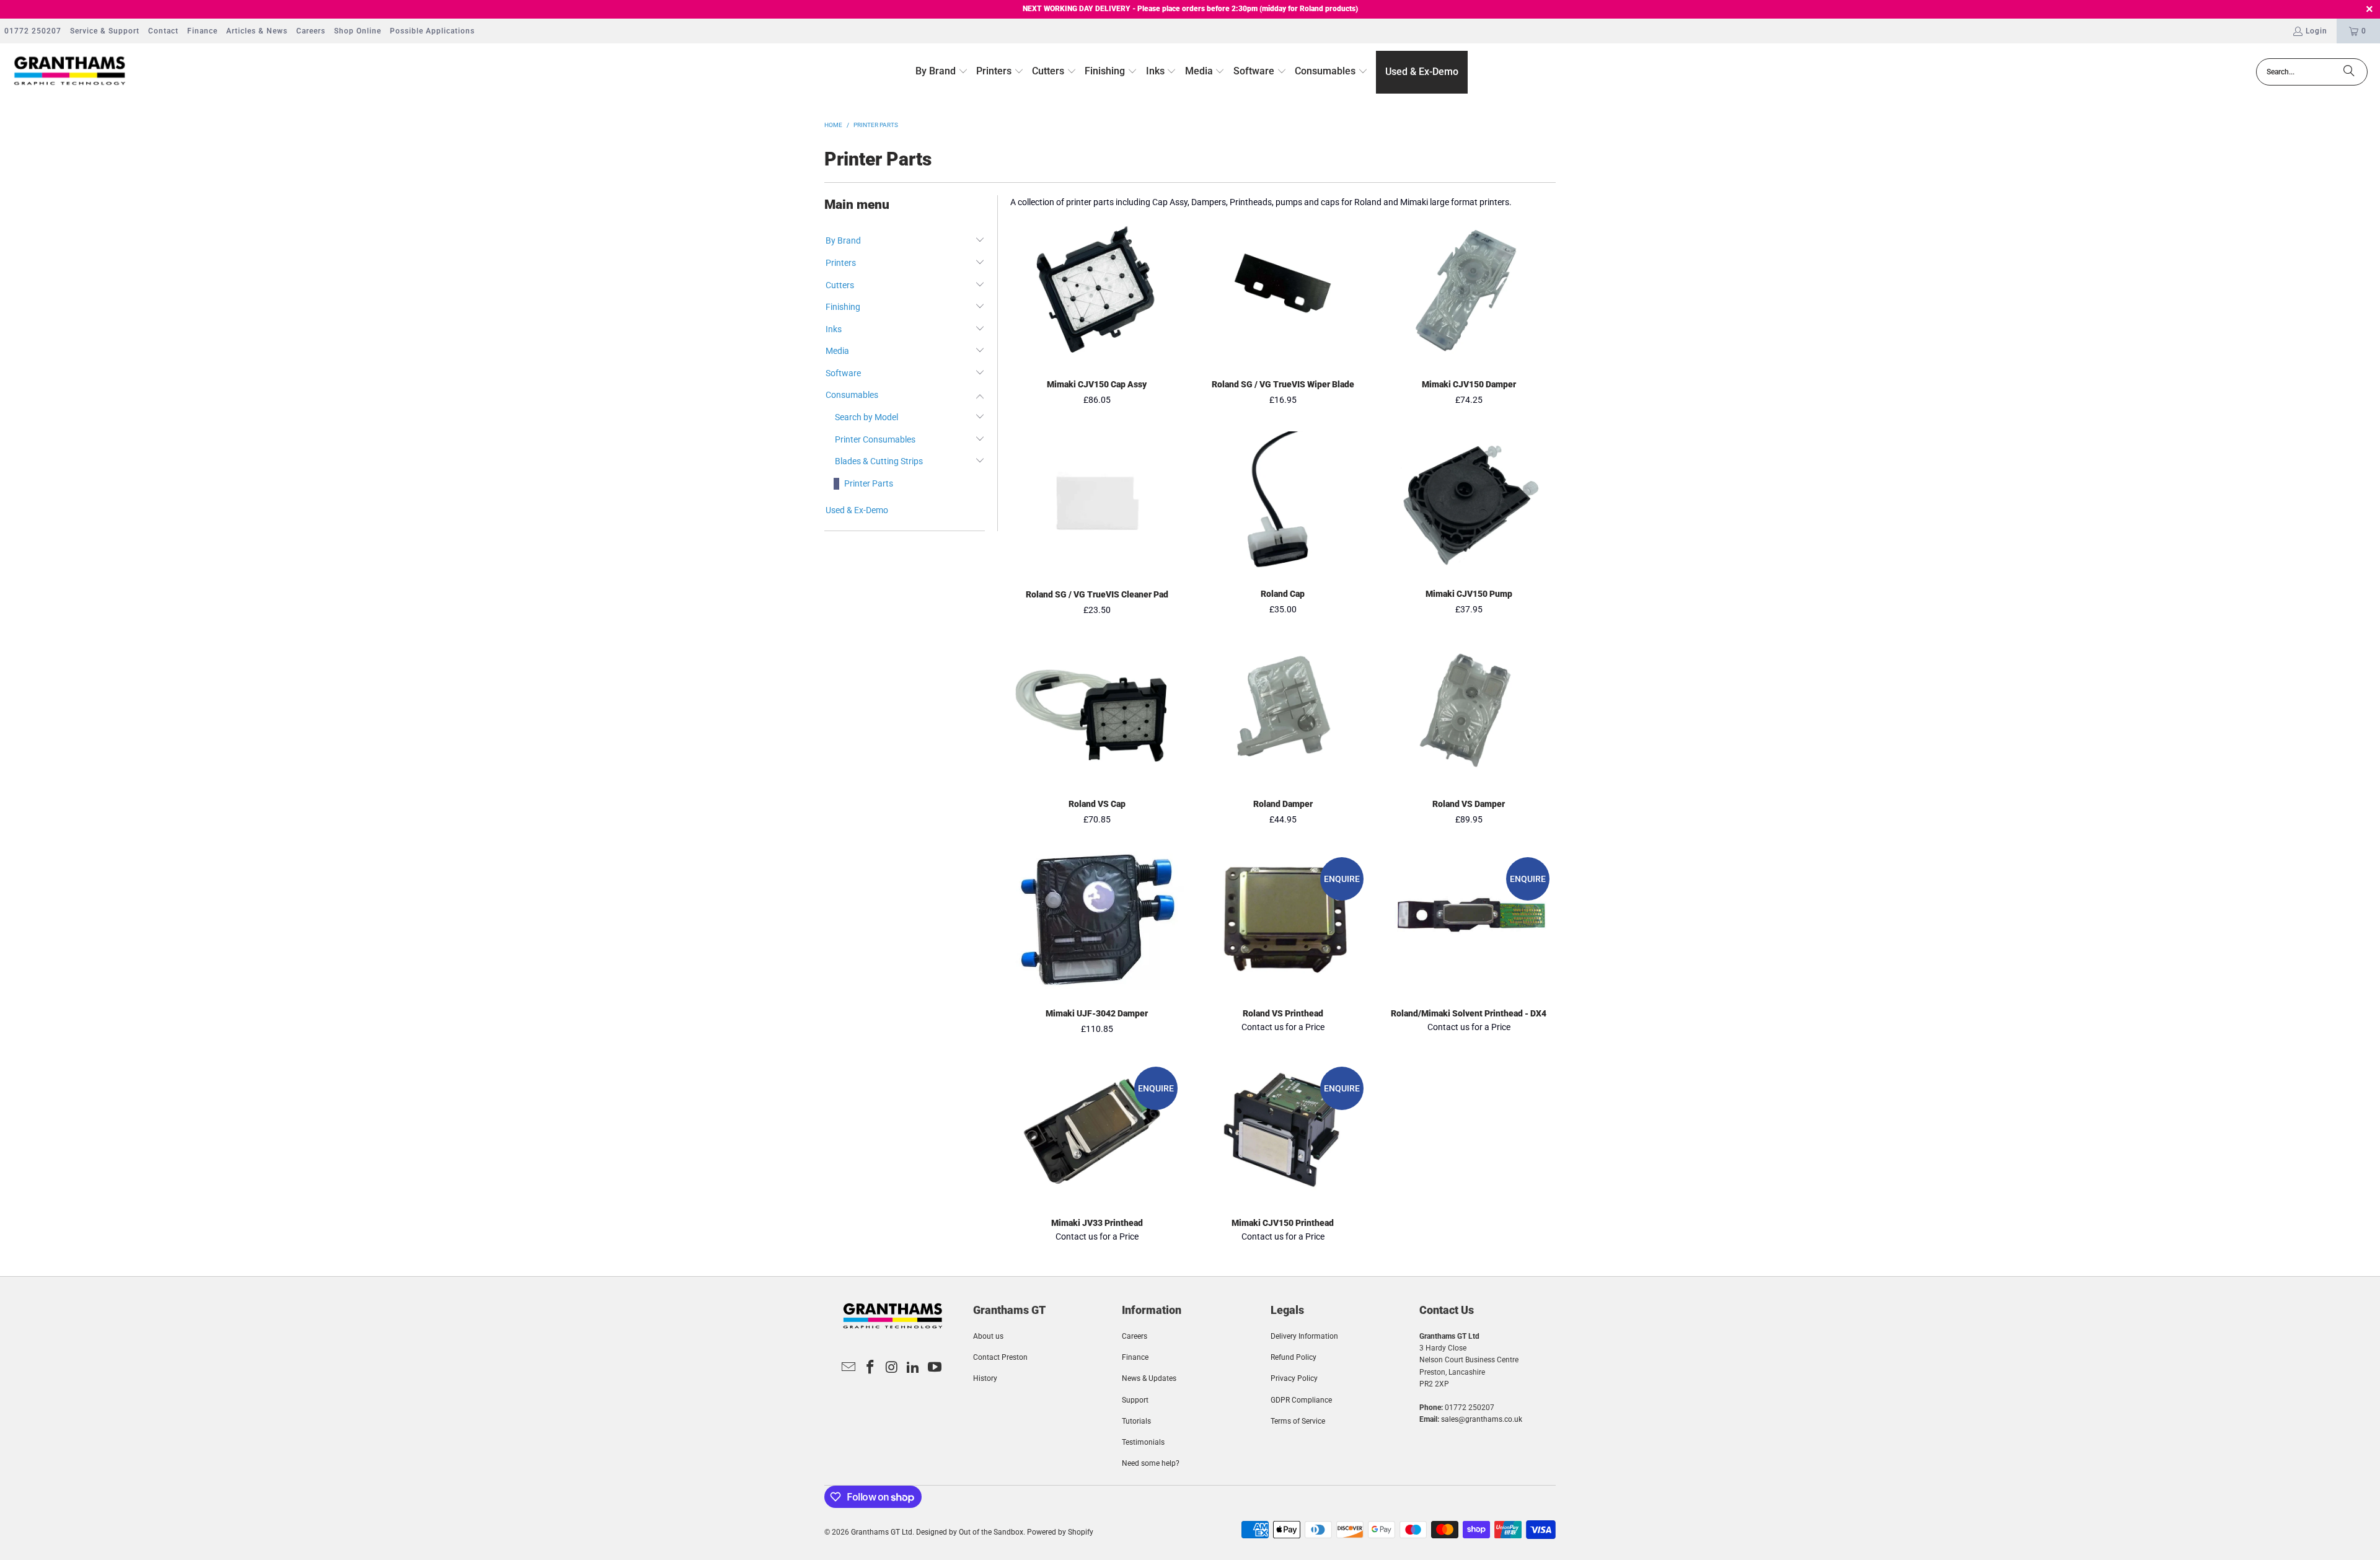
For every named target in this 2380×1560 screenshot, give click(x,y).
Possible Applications (432, 31)
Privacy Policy (1294, 1378)
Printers (841, 263)
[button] (942, 72)
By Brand (843, 240)
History (985, 1378)
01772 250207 (33, 31)
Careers (311, 31)
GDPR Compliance (1301, 1400)
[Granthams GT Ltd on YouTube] (935, 1368)
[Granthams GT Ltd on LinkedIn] (914, 1368)
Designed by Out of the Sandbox (970, 1532)
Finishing (843, 307)
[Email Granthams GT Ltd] (849, 1368)
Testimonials (1143, 1442)
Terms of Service (1298, 1421)
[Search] (2349, 72)
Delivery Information (1304, 1336)
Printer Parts (869, 483)
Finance (202, 31)
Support (1135, 1400)
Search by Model (866, 417)
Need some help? (1151, 1463)
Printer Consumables (875, 439)
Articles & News (257, 31)
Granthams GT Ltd (882, 1532)
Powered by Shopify (1060, 1532)
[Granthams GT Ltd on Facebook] (870, 1368)
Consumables (852, 395)
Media (837, 351)
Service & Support (105, 31)
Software (843, 373)
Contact (163, 31)
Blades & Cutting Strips (879, 461)
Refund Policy (1294, 1357)
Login (2316, 31)
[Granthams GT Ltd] (70, 72)
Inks (834, 329)
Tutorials (1136, 1421)
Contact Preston (1000, 1357)
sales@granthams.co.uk (1482, 1419)
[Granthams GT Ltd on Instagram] (892, 1368)
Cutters (840, 285)
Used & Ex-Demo (857, 510)
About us (988, 1336)
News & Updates (1149, 1378)
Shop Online (358, 31)
